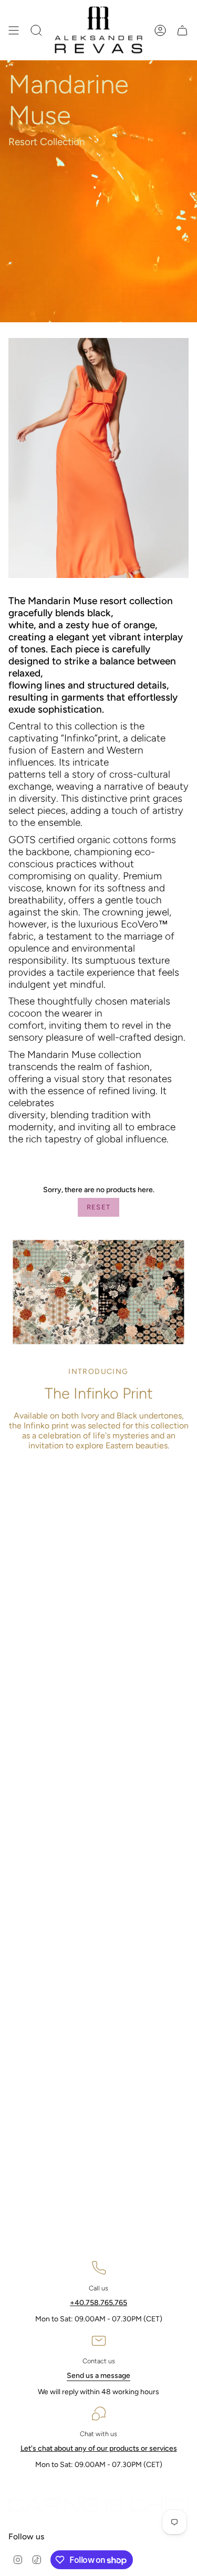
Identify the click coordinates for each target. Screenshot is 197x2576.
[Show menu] (14, 30)
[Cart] (182, 30)
